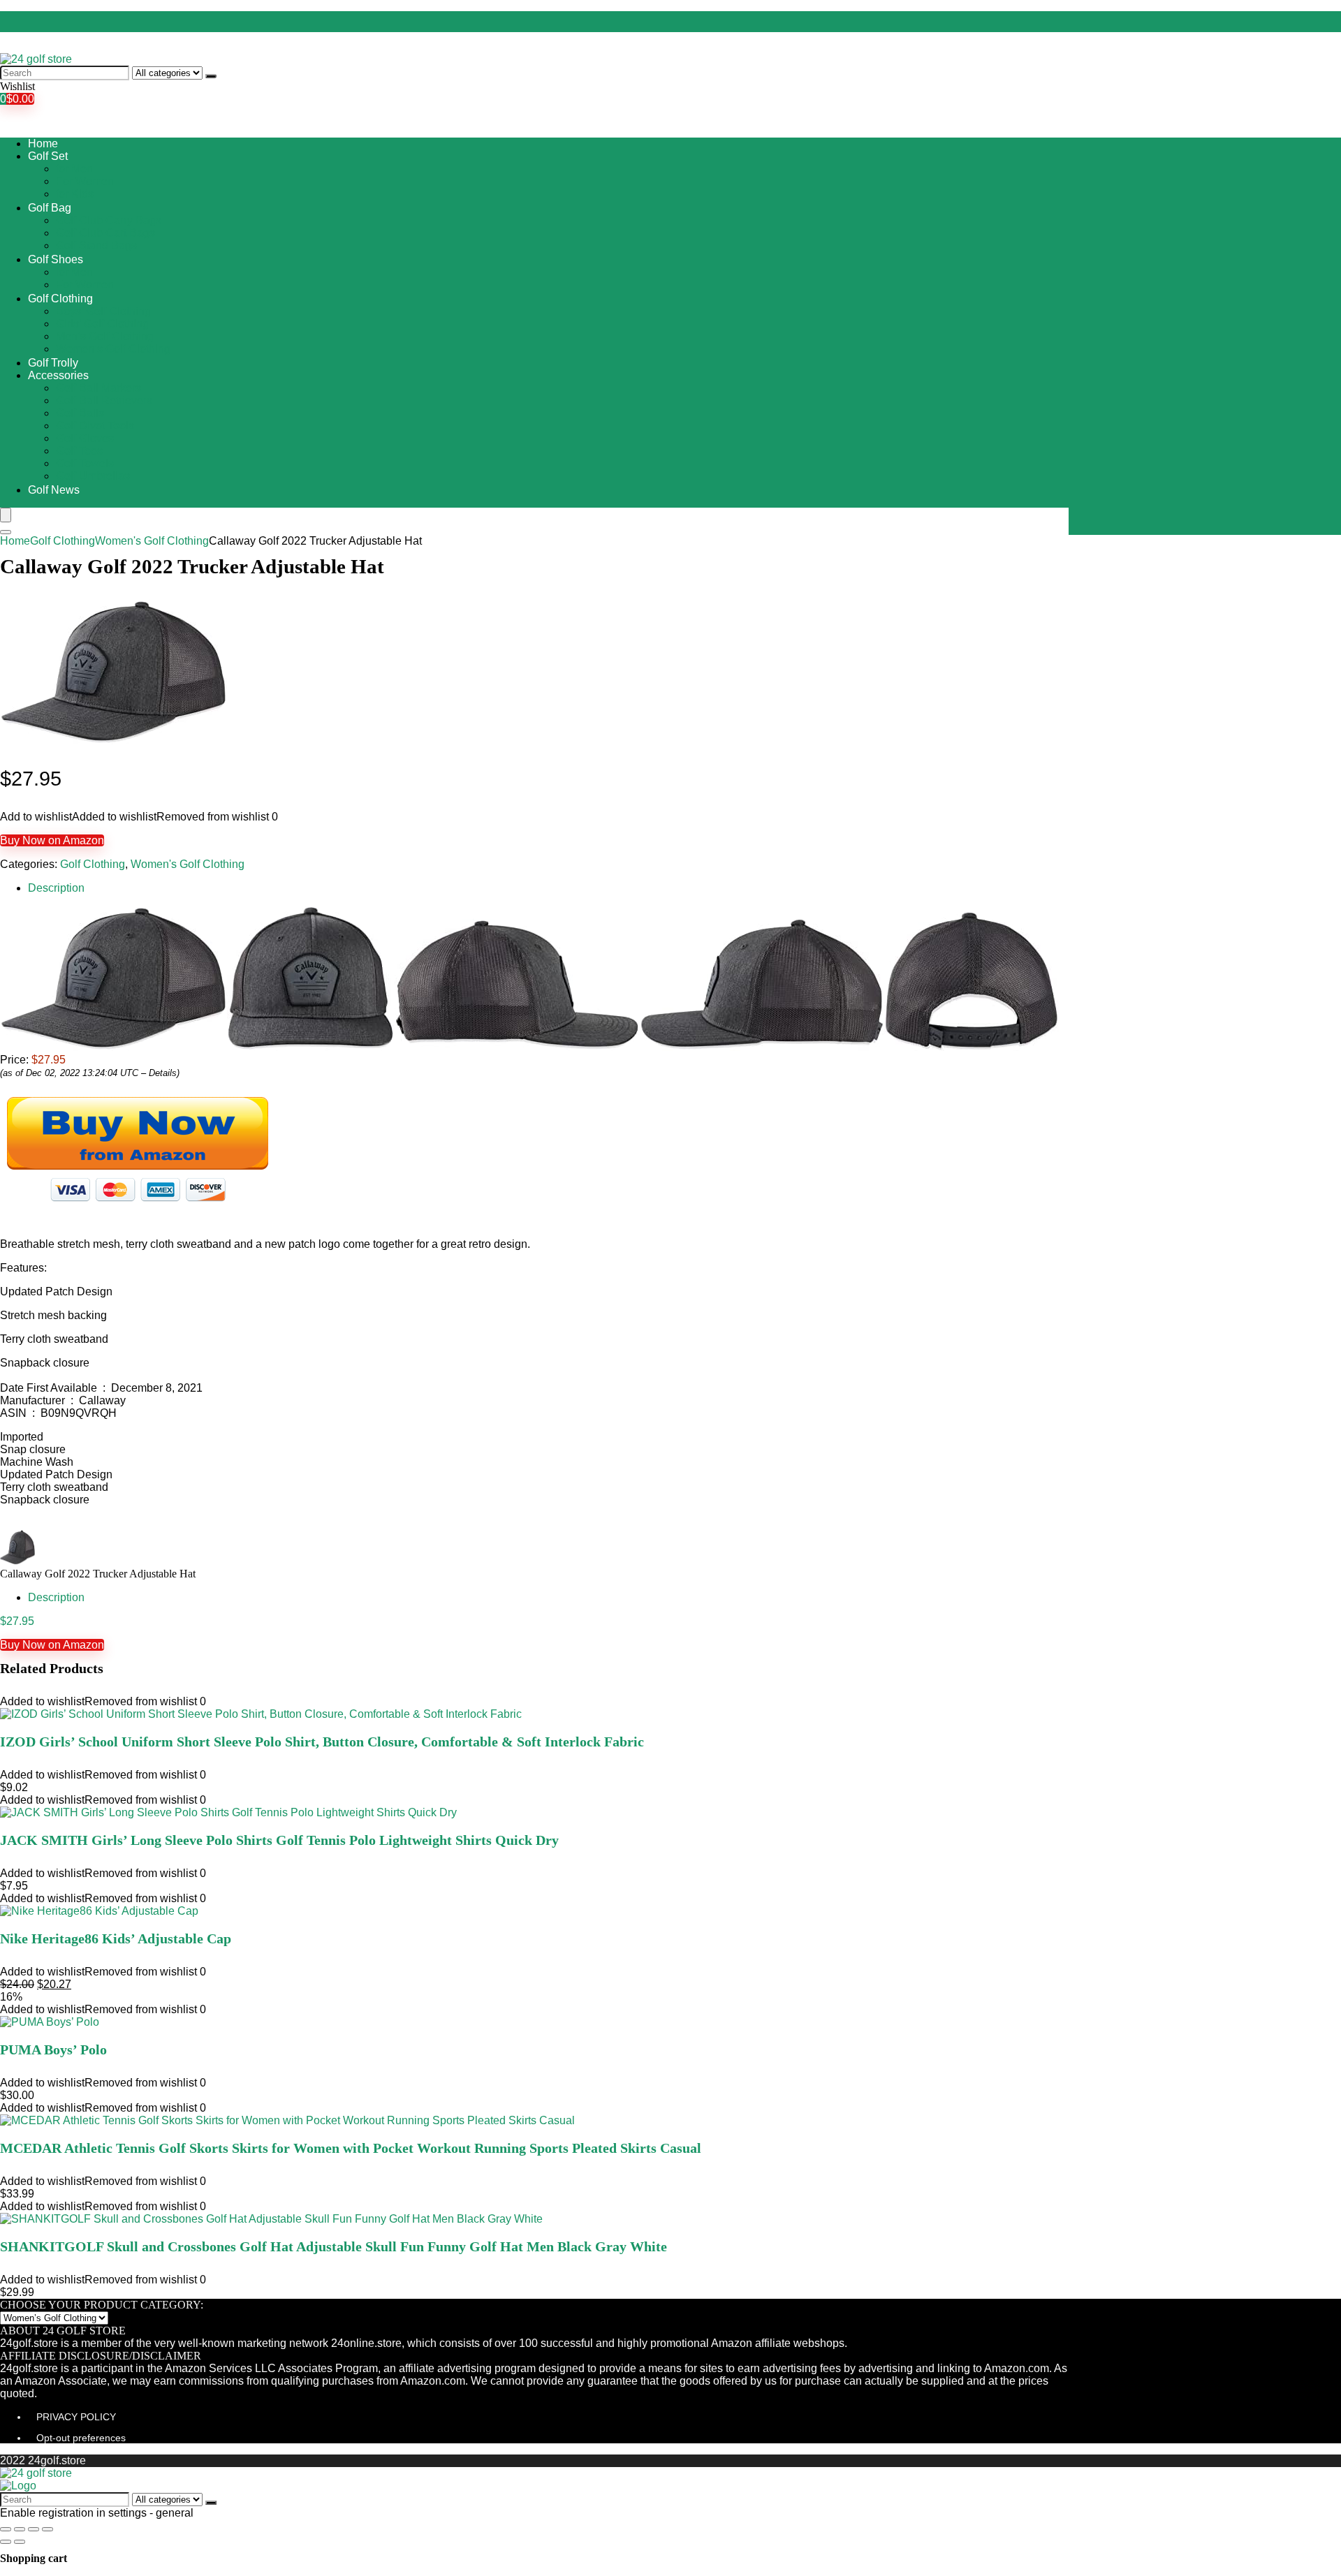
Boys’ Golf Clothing (103, 311)
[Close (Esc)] (6, 2529)
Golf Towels (85, 463)
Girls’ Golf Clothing (102, 324)
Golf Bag (50, 208)
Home (43, 143)
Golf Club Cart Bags (105, 233)
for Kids (75, 194)
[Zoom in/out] (47, 2529)
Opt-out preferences (81, 2438)
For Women (85, 181)
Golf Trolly (53, 363)
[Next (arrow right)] (20, 2542)
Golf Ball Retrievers (104, 400)
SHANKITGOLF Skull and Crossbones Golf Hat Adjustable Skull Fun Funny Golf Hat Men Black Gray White (334, 2246)
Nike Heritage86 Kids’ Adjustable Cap (116, 1938)
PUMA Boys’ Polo (53, 2049)
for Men (74, 169)
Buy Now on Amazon (52, 840)
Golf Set (48, 156)
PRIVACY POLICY (76, 2417)
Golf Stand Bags (96, 245)
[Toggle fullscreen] (34, 2529)
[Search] (211, 76)
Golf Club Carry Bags (109, 220)
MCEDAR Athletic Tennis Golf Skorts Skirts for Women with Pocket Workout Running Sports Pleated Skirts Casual (351, 2148)
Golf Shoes (56, 259)
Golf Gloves (85, 438)
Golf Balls (80, 413)
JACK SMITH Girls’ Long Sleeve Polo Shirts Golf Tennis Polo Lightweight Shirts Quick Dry (279, 1840)
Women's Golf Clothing (152, 541)
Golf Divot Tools (95, 426)
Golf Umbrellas (93, 476)
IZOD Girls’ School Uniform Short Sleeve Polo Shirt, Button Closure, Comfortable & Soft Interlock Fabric (322, 1742)
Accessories (58, 375)
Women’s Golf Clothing (113, 349)
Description (56, 888)
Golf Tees (79, 451)
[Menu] (6, 515)
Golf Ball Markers (98, 388)
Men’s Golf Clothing (105, 336)
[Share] (20, 2529)
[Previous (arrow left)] (6, 2542)
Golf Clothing (60, 299)
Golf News (54, 490)
